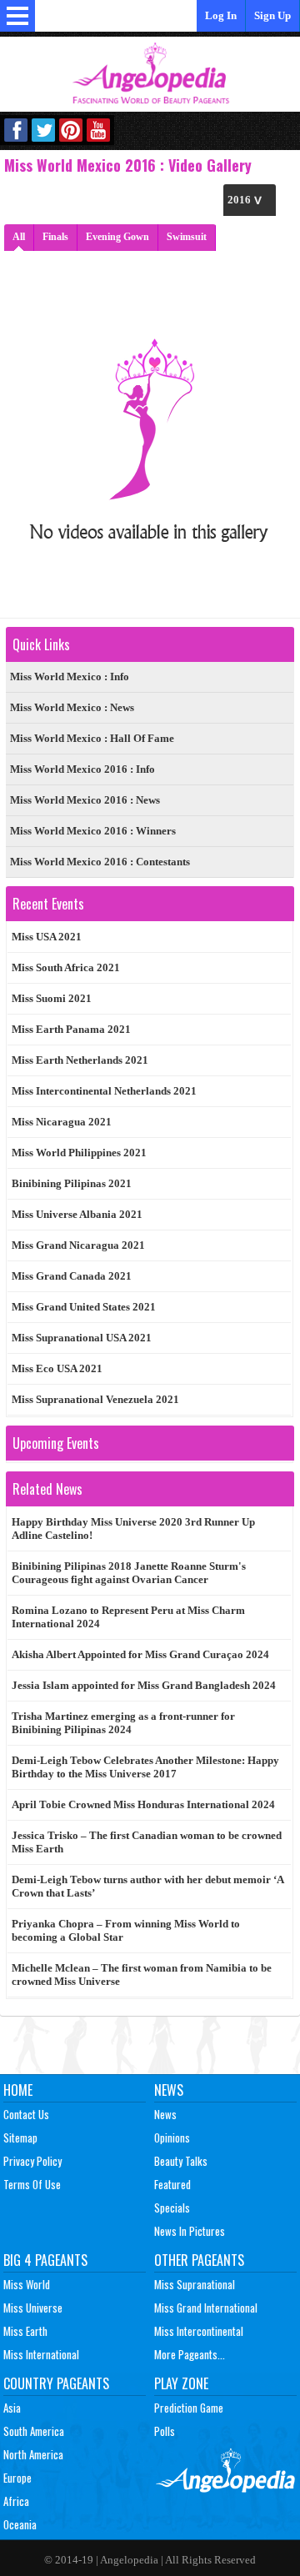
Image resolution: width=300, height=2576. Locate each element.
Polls (165, 2431)
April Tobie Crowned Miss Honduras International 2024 (143, 1804)
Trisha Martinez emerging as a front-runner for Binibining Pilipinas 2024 (123, 1723)
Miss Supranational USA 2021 (82, 1338)
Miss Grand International (206, 2308)
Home (18, 2090)
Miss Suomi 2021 (52, 998)
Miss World (27, 2284)
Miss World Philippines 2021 (79, 1153)
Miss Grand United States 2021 (84, 1307)
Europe (17, 2478)
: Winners (93, 831)
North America (33, 2454)
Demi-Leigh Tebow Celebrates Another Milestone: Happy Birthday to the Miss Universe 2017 (145, 1767)
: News (72, 707)
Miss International (41, 2354)
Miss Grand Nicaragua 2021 (78, 1245)
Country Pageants (56, 2383)
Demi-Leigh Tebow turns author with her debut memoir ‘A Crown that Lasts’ (148, 1886)
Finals (55, 237)
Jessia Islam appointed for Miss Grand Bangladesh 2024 (144, 1685)
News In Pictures (190, 2231)
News (169, 2090)
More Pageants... (190, 2354)
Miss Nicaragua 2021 (62, 1122)
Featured (172, 2184)
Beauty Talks (181, 2161)
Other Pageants (199, 2260)
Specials (172, 2208)
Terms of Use (32, 2184)
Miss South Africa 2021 (66, 967)
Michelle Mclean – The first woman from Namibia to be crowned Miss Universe (142, 1975)
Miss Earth (25, 2331)
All (19, 237)
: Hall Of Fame (92, 738)
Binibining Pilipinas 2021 (72, 1183)
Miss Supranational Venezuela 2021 (95, 1399)
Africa (16, 2501)
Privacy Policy (32, 2161)
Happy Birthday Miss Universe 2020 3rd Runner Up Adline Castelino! (133, 1529)
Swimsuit (187, 237)
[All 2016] (250, 200)
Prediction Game (189, 2408)
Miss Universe (33, 2308)
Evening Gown (117, 237)
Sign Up (272, 15)
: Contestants (100, 862)
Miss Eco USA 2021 (57, 1368)
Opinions (172, 2137)
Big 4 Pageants (45, 2260)
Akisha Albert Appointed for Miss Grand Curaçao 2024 (140, 1654)
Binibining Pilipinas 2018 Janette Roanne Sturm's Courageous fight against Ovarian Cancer (129, 1573)
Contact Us (26, 2114)
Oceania (20, 2524)
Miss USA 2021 (47, 937)
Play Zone (181, 2383)
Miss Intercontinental (199, 2331)
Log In (221, 15)
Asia (12, 2408)
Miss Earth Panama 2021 (71, 1029)
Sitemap (20, 2137)
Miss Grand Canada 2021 (72, 1276)
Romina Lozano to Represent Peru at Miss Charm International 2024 (128, 1617)
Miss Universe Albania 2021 (77, 1214)
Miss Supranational (195, 2284)
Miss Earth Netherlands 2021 (80, 1060)
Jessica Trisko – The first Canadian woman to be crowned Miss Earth (147, 1842)
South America (34, 2431)
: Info (70, 677)
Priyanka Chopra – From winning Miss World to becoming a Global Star (126, 1930)
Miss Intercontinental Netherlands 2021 (104, 1091)
